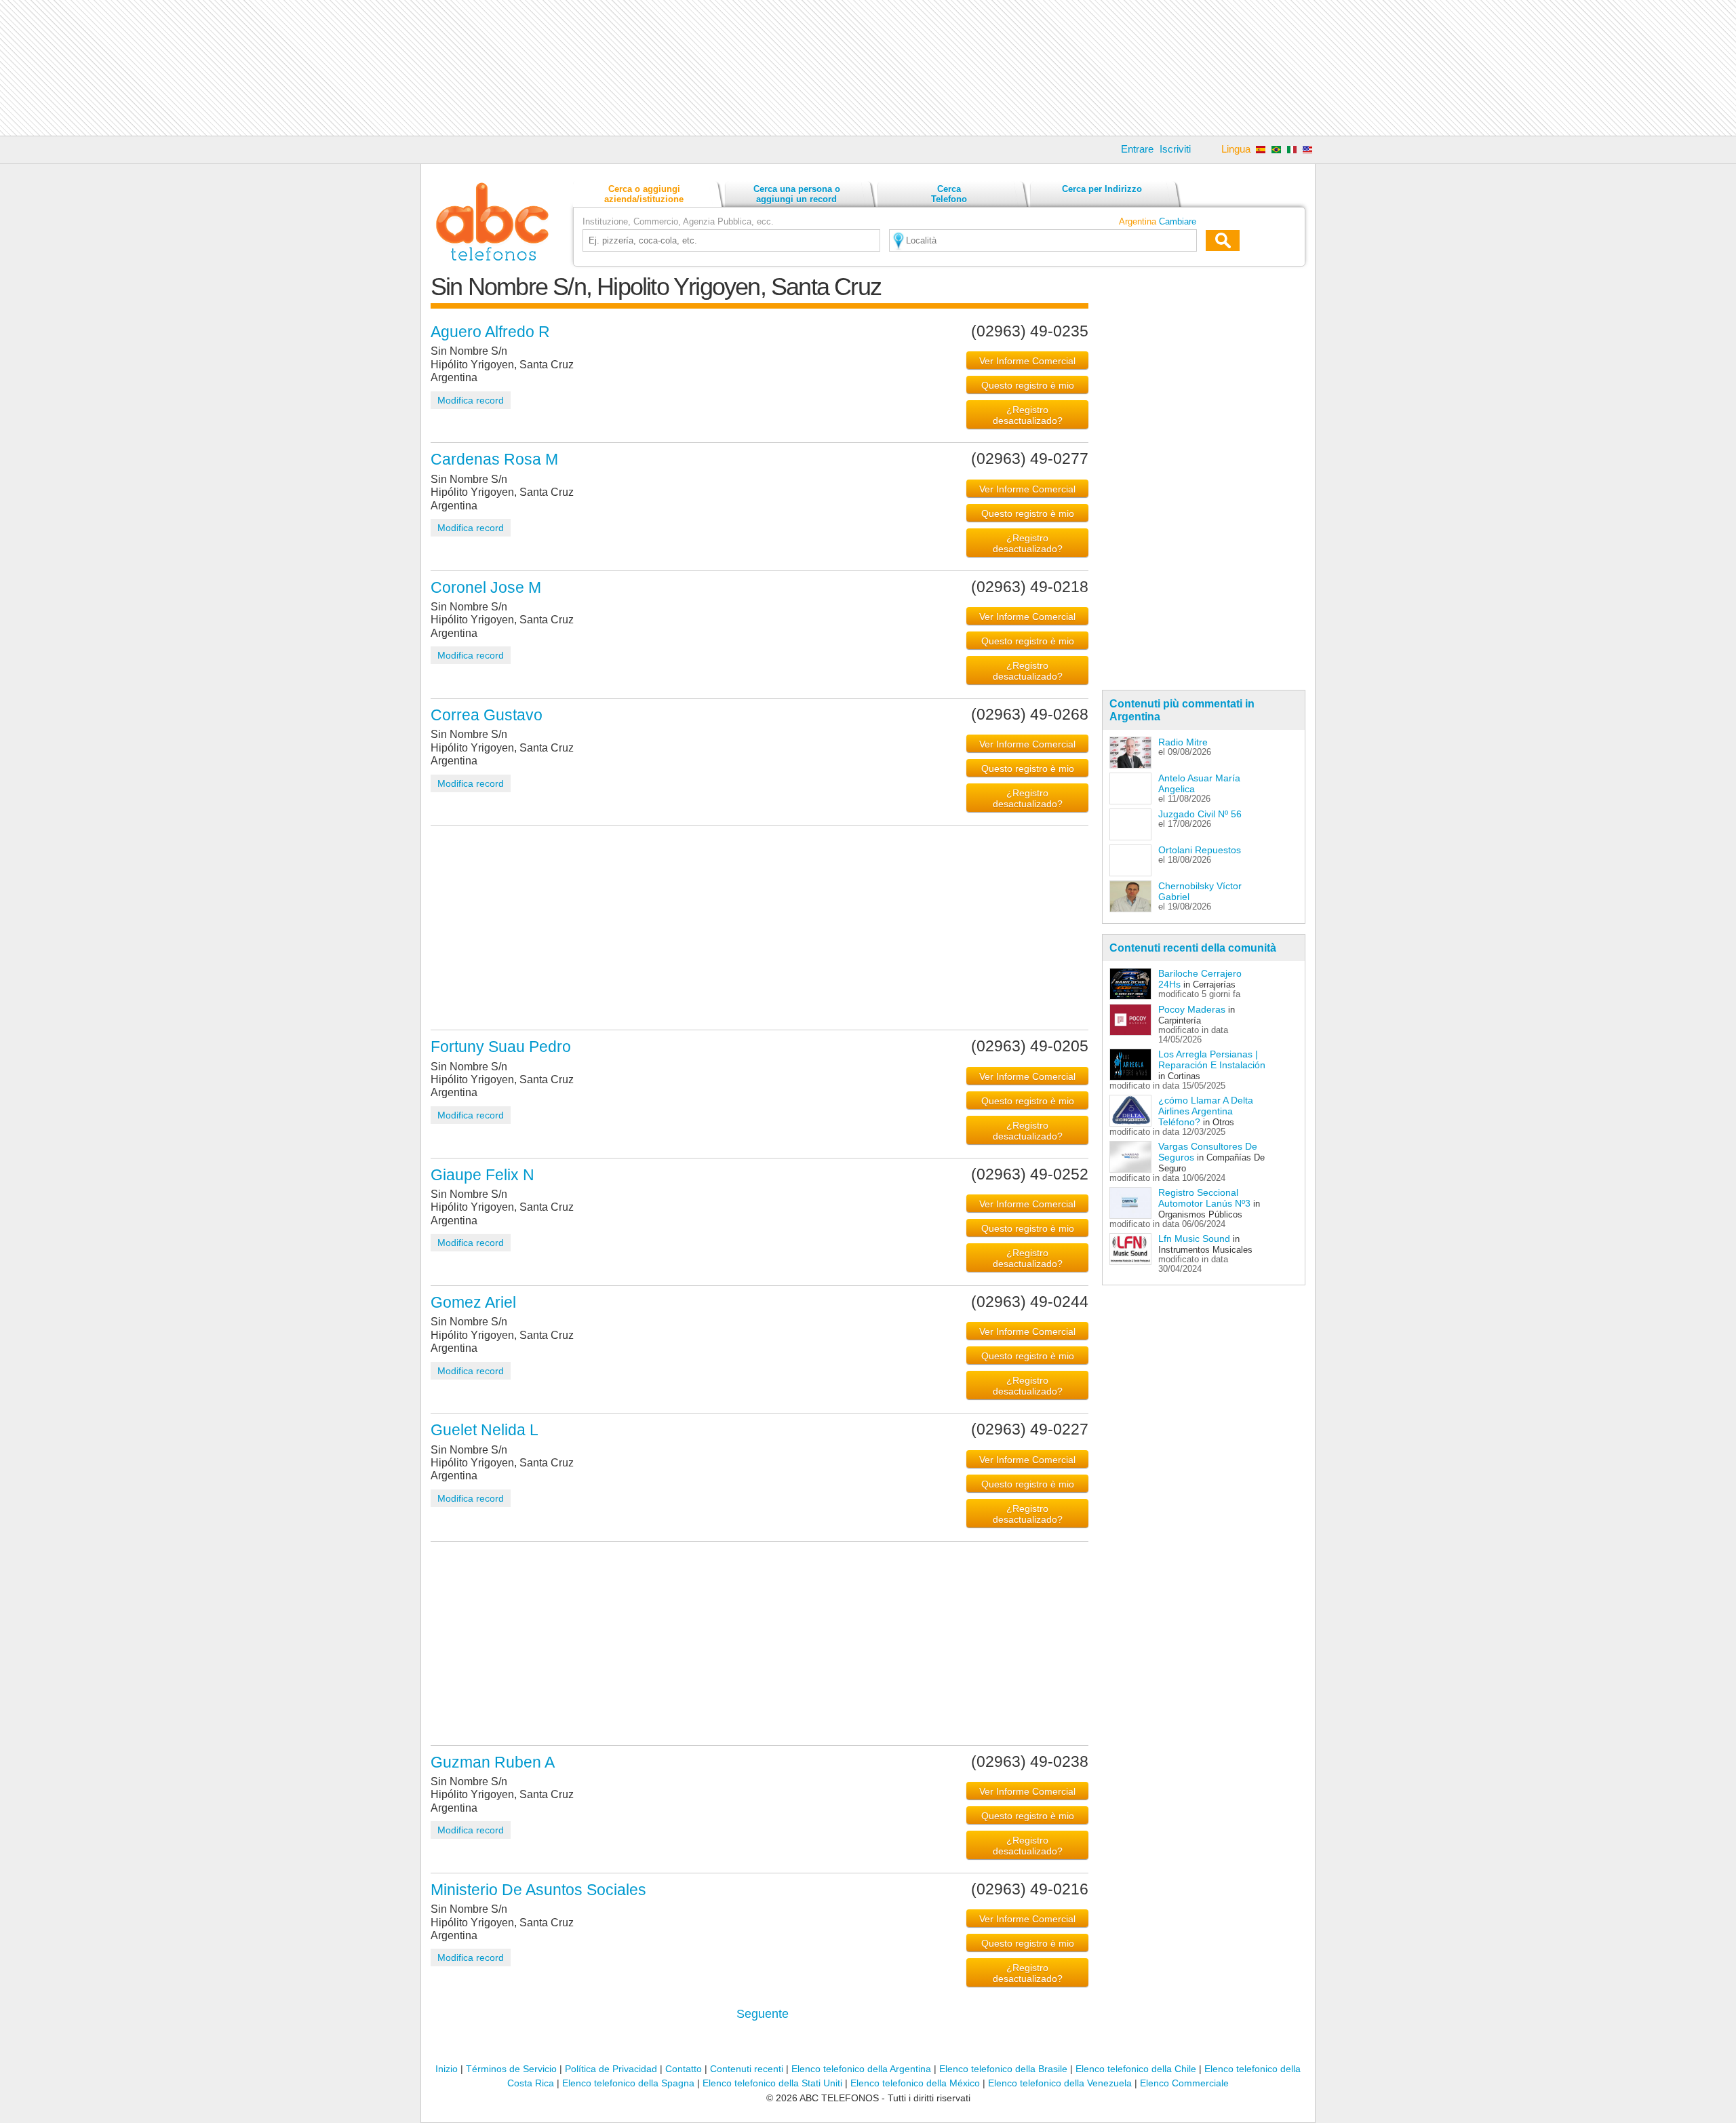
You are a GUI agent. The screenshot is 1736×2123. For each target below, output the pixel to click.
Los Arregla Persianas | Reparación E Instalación (1212, 1059)
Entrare (1137, 149)
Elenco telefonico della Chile (1136, 2069)
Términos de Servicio (511, 2069)
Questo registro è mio (1028, 385)
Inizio (447, 2069)
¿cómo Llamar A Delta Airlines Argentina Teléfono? (1206, 1111)
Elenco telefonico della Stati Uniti (772, 2083)
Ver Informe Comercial (1027, 361)
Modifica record (471, 400)
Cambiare (1178, 221)
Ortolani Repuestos (1200, 850)
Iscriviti (1175, 149)
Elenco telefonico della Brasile (1003, 2069)
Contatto (684, 2069)
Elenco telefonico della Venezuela (1060, 2083)
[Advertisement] (868, 68)
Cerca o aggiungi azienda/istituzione (644, 194)
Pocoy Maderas (1192, 1009)
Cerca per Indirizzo (1102, 189)
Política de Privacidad (611, 2069)
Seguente (763, 2014)
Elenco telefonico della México (915, 2083)
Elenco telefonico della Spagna (628, 2083)
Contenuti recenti (747, 2069)
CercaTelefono (949, 194)
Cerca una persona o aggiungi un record (797, 194)
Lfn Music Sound (1194, 1239)
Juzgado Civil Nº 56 (1200, 814)
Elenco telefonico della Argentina (861, 2069)
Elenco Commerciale (1184, 2083)
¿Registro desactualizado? (1028, 415)
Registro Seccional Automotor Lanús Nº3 (1204, 1198)
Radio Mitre (1183, 742)
